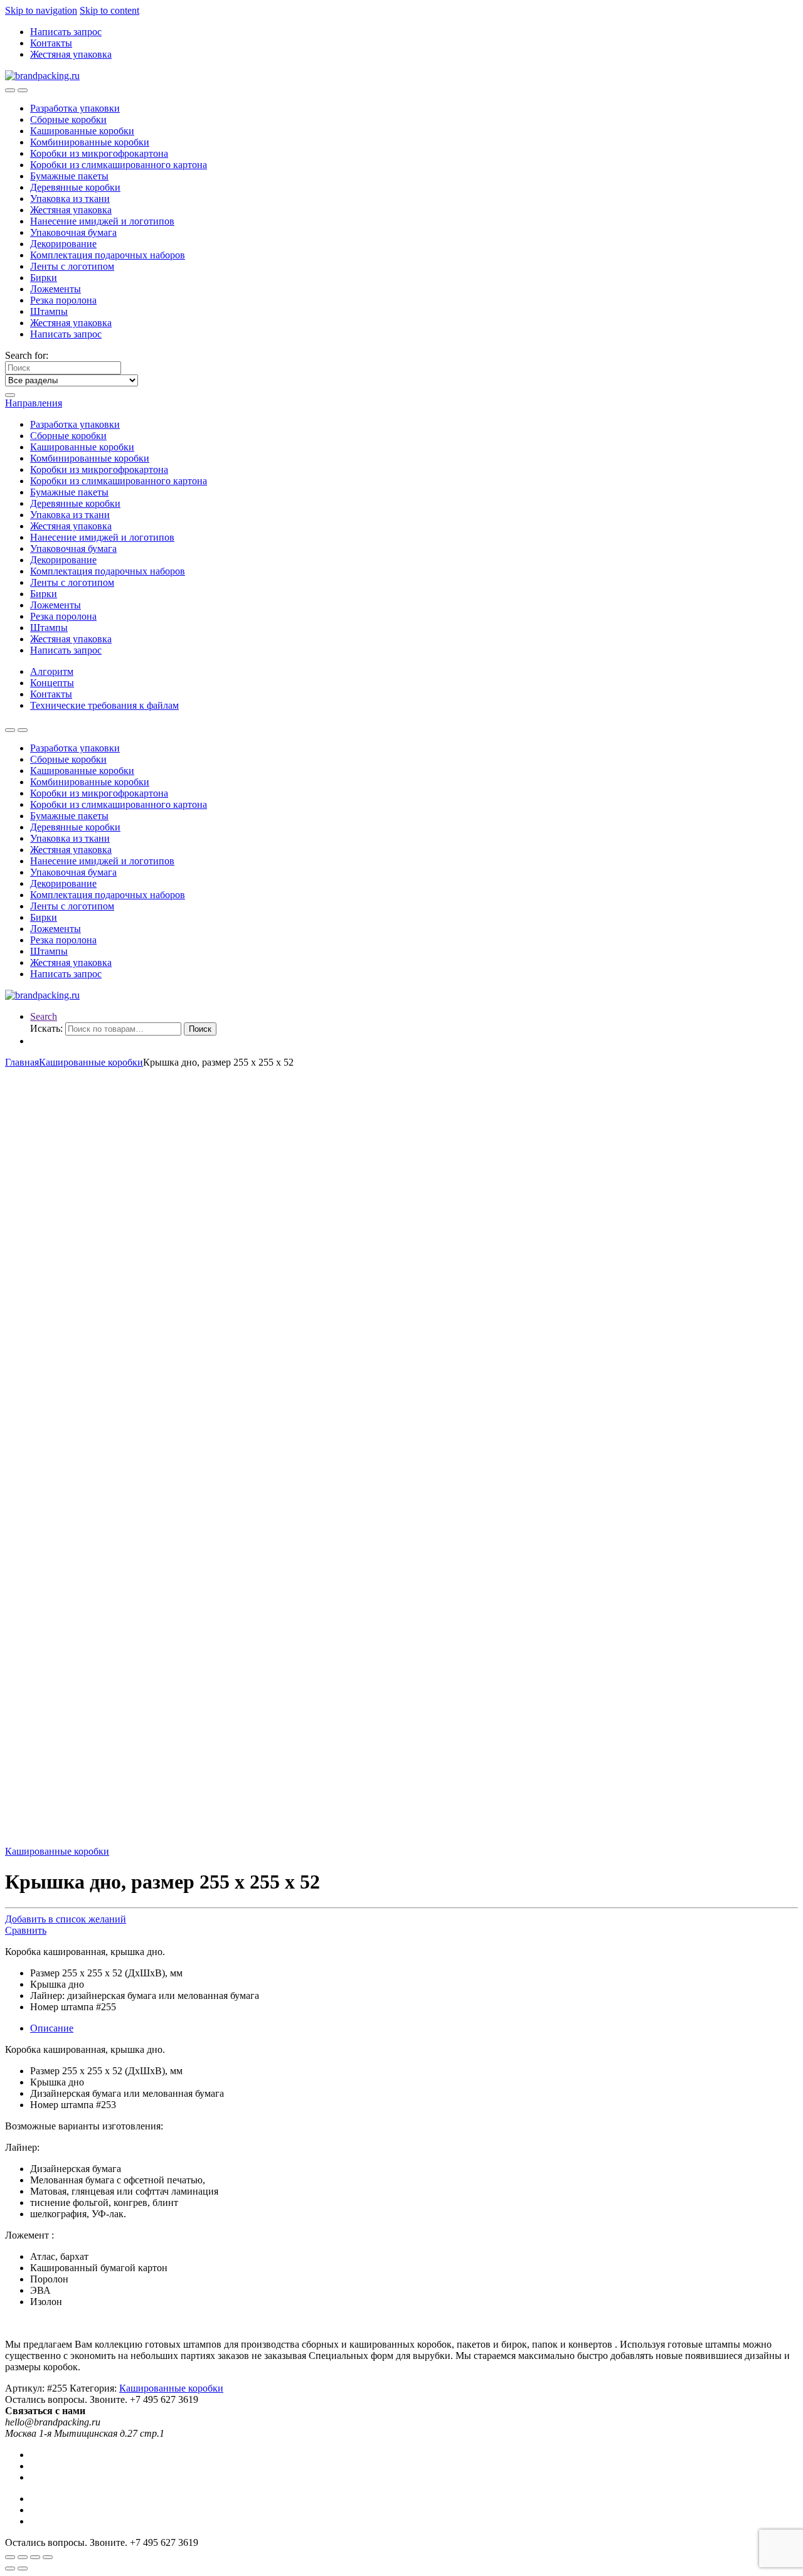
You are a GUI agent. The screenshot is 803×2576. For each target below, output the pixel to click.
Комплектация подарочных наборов (108, 255)
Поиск (200, 1029)
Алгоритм (52, 671)
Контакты (51, 43)
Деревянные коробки (75, 187)
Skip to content (109, 10)
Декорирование (63, 244)
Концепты (52, 683)
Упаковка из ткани (70, 199)
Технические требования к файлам (104, 705)
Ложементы (56, 289)
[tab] (414, 2028)
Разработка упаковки (75, 108)
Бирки (44, 278)
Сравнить (26, 1930)
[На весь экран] (35, 2557)
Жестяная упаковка (71, 54)
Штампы (49, 311)
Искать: (46, 1028)
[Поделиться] (23, 2557)
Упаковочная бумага (73, 232)
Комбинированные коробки (90, 142)
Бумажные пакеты (69, 176)
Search (44, 1016)
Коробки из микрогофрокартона (99, 153)
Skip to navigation (41, 10)
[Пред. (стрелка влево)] (10, 2568)
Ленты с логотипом (72, 266)
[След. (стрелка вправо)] (23, 2568)
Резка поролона (63, 300)
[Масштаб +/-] (48, 2557)
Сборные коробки (68, 119)
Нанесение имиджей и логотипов (102, 221)
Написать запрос (66, 32)
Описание (52, 2028)
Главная (22, 1062)
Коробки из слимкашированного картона (119, 165)
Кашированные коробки (82, 131)
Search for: (27, 355)
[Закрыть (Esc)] (10, 2557)
